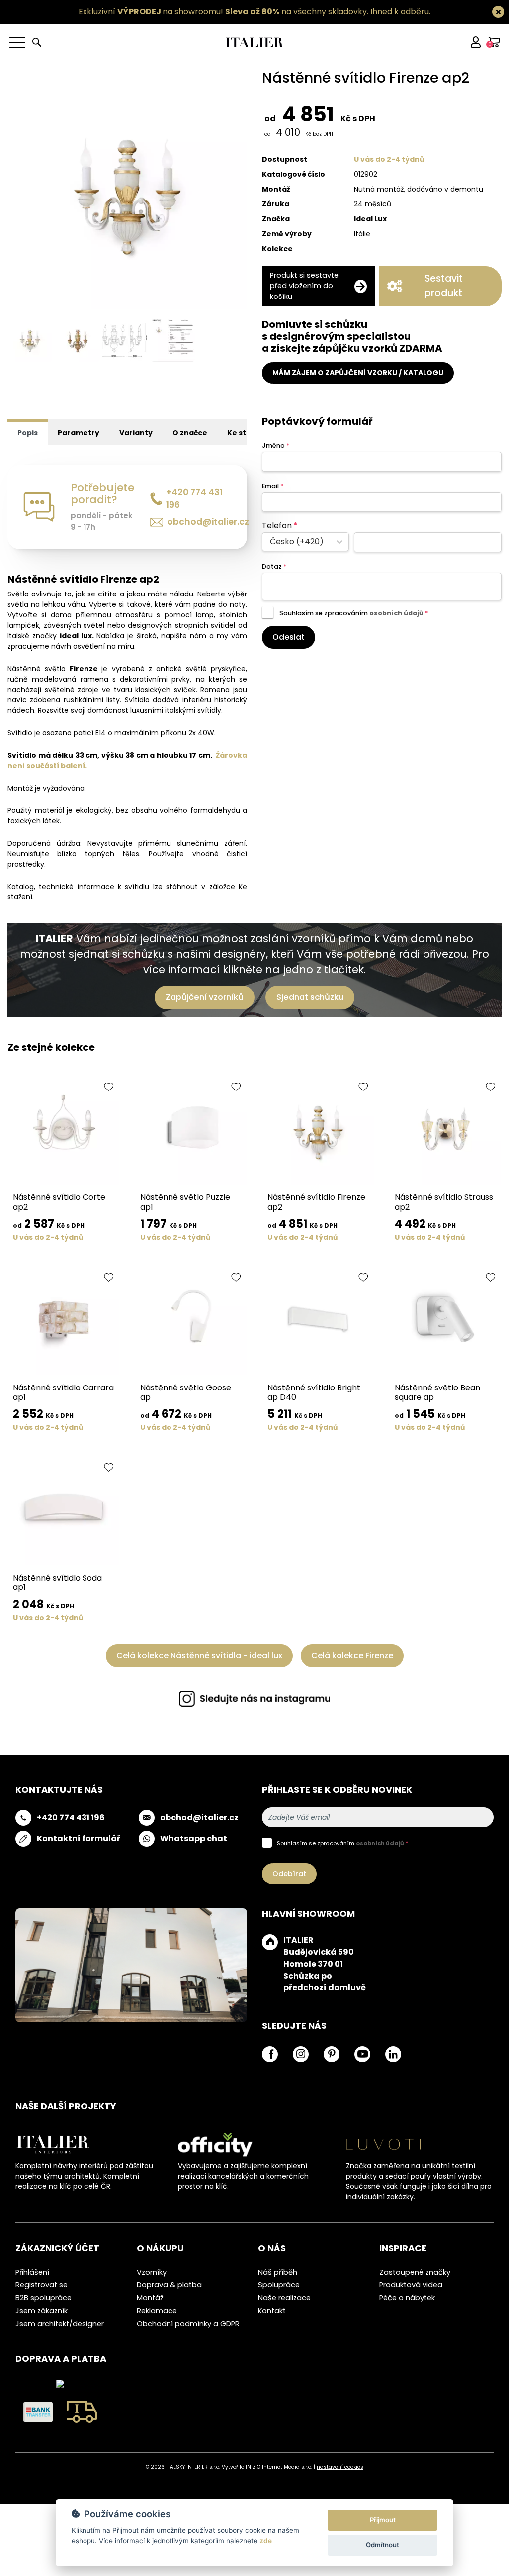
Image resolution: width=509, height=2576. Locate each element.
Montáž (150, 2298)
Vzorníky (152, 2272)
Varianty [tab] (136, 433)
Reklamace (157, 2311)
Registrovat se (42, 2285)
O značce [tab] (190, 433)
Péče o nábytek (407, 2298)
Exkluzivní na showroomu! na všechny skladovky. (223, 12)
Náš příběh (278, 2272)
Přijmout (383, 2520)
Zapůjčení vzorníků (205, 997)
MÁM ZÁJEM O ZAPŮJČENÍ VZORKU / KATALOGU (358, 373)
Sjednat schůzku (310, 997)
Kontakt (272, 2311)
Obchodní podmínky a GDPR (188, 2324)
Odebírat (289, 1874)
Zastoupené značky (415, 2272)
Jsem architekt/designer (60, 2324)
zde (266, 2541)
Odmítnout (382, 2545)
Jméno (276, 446)
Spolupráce (279, 2285)
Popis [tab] (28, 433)
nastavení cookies (340, 2467)
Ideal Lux (370, 219)
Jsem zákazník (42, 2311)
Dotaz (274, 566)
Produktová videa (411, 2285)
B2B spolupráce (43, 2298)
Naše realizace (284, 2298)
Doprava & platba (169, 2285)
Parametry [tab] (79, 433)
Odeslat (289, 637)
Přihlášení (32, 2272)
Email (273, 486)
